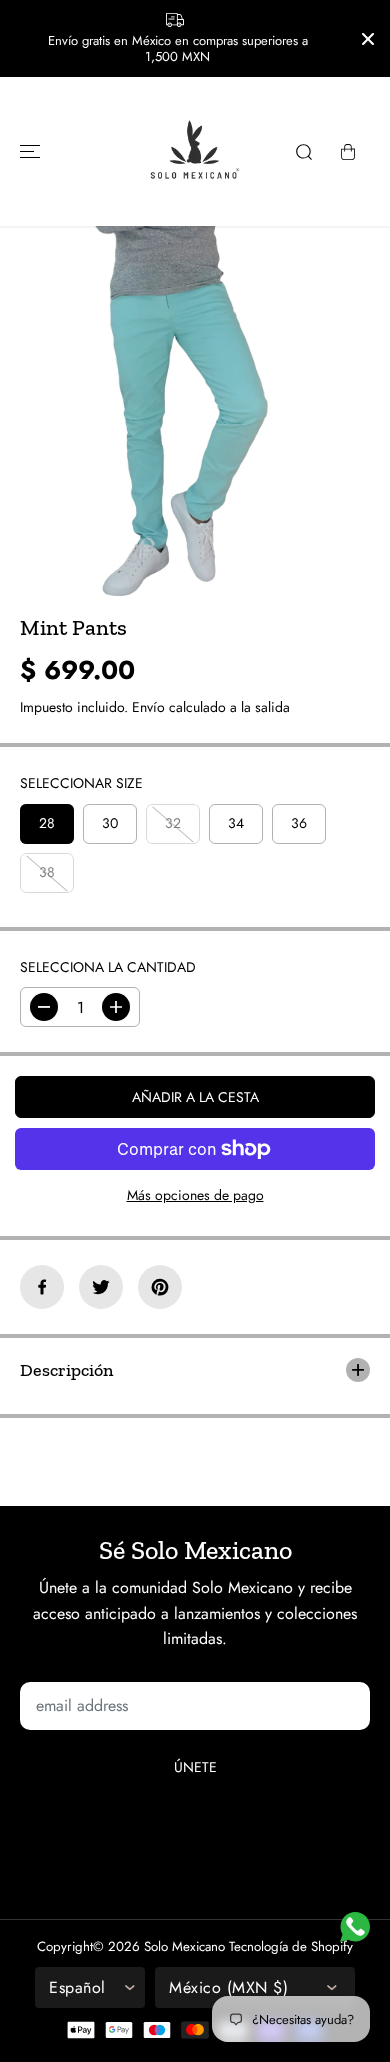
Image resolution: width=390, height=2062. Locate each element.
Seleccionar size (81, 783)
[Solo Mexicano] (195, 151)
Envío (148, 707)
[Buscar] (304, 152)
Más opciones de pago (195, 1195)
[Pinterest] (160, 1287)
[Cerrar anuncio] (368, 39)
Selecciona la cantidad (108, 967)
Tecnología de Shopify (291, 1946)
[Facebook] (42, 1287)
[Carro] (348, 152)
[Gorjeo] (101, 1287)
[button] (27, 151)
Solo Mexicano (184, 1946)
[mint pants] (175, 411)
